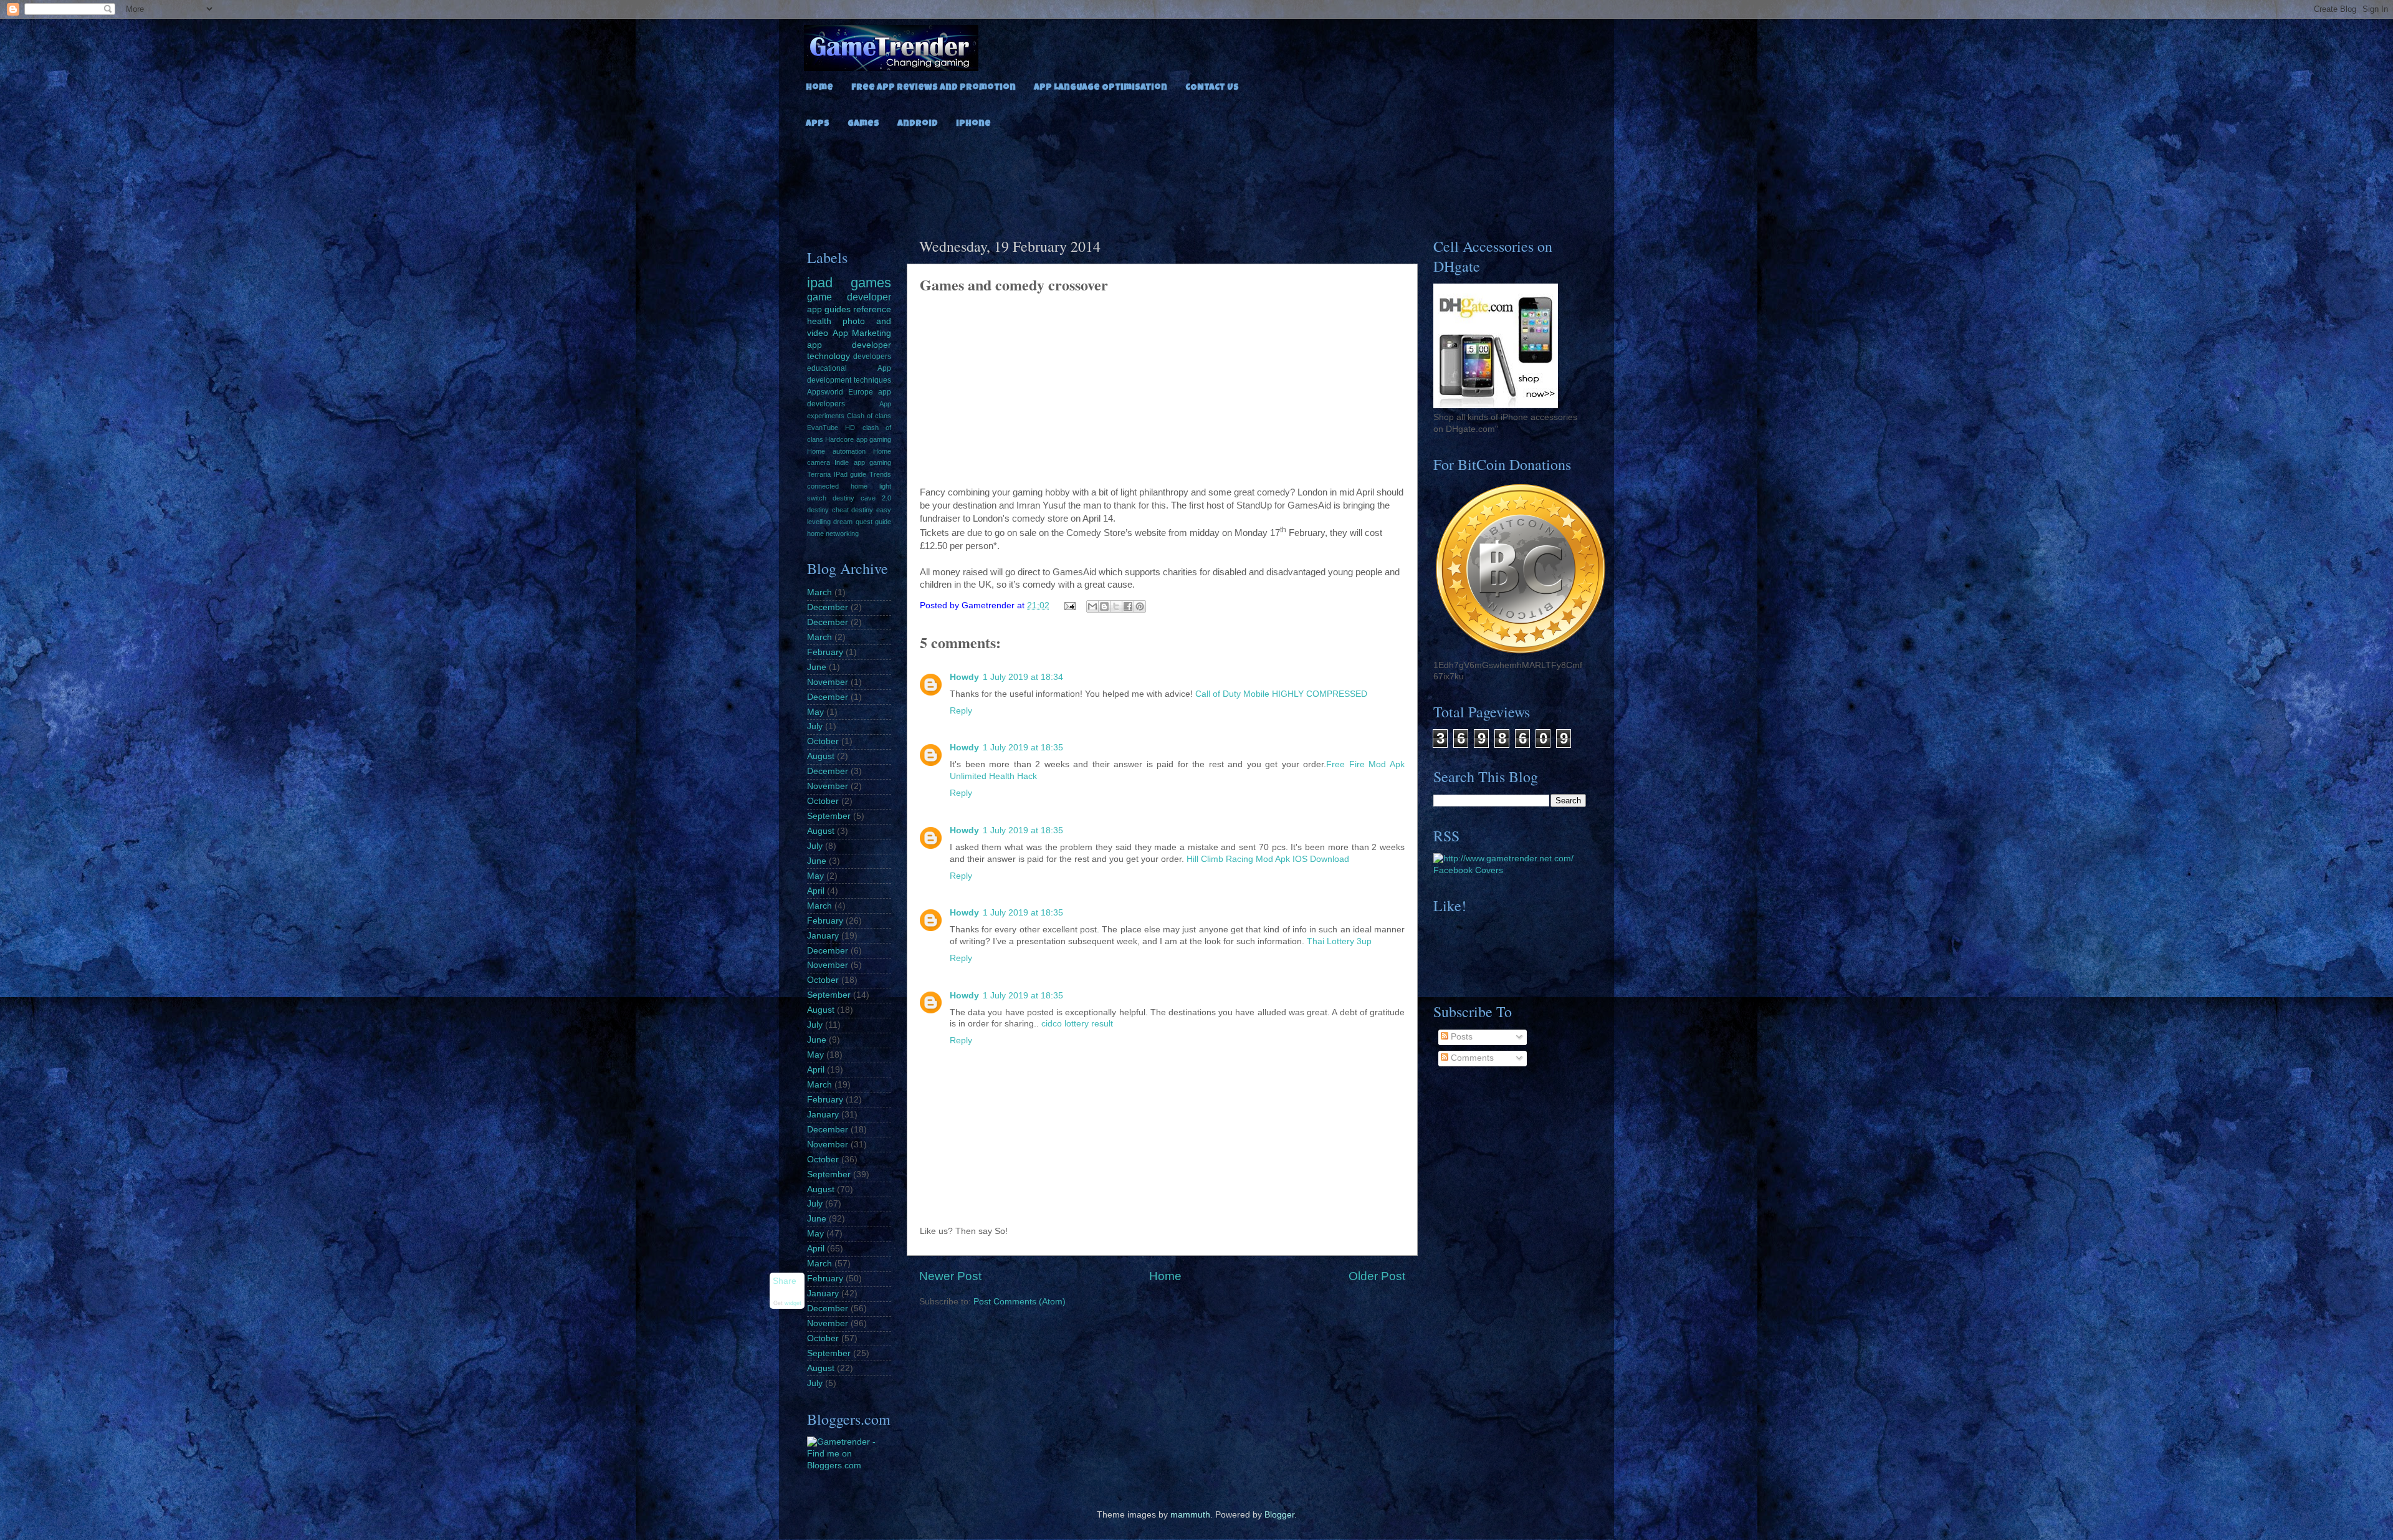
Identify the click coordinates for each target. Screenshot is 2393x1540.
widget (793, 1304)
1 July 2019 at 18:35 (1023, 748)
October (823, 741)
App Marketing (862, 333)
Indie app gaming (863, 462)
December (828, 607)
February (825, 652)
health (819, 321)
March (819, 592)
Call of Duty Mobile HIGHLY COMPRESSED (1281, 694)
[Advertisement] (1196, 179)
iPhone (973, 124)
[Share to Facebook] (1128, 606)
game (819, 297)
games (871, 283)
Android (918, 124)
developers (872, 356)
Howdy (964, 677)
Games (863, 124)
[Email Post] (1070, 605)
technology (829, 356)
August (821, 756)
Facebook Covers (1468, 870)
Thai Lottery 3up (1339, 941)
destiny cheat (828, 510)
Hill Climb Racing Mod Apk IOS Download (1268, 859)
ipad (820, 283)
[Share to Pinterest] (1140, 606)
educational (827, 368)
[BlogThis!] (1104, 606)
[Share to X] (1116, 606)
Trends (880, 474)
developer (869, 297)
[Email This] (1092, 606)
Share (785, 1281)
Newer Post (950, 1276)
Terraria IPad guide (837, 474)
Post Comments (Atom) (1020, 1302)
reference (872, 309)
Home (819, 88)
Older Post (1377, 1276)
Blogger (1279, 1515)
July (815, 726)
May (815, 712)
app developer (849, 345)
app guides (829, 309)
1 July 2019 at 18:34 (1023, 677)
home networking (833, 533)
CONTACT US (1212, 88)
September (829, 816)
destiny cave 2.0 (862, 498)
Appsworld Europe (840, 392)
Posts (1460, 1037)
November (828, 682)
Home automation (836, 451)
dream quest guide (862, 522)
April (816, 891)
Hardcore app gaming (858, 439)
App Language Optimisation (1101, 88)
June (817, 667)
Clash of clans (869, 416)
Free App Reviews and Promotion (934, 88)
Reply (961, 711)
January (823, 936)
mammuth (1190, 1515)
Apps (818, 124)
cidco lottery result (1077, 1024)
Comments (1471, 1058)
